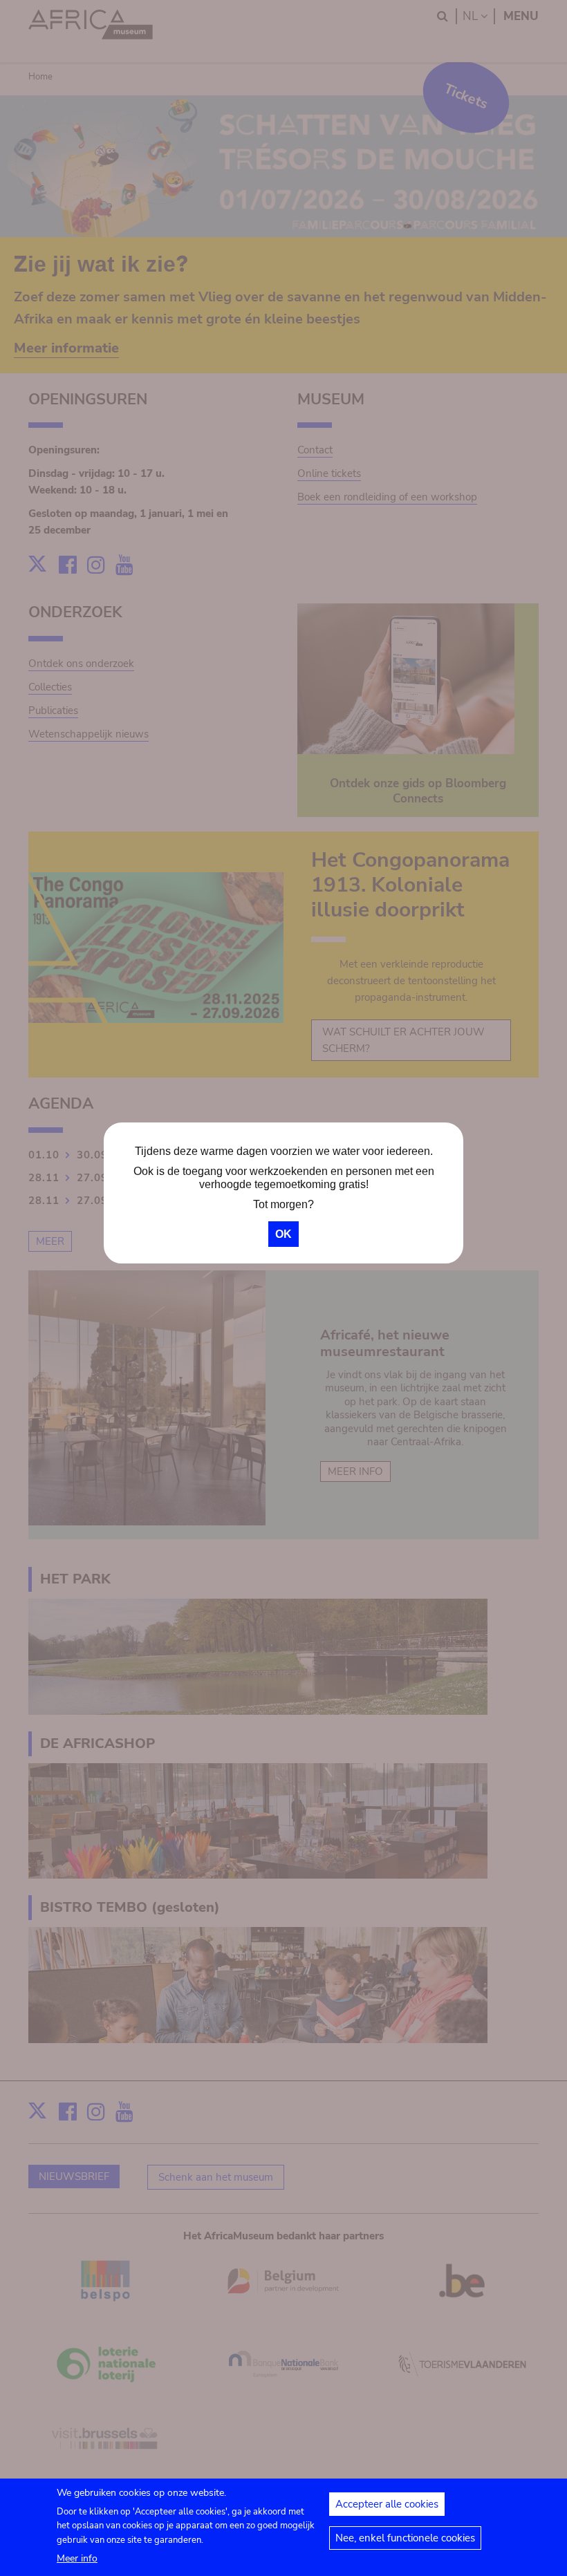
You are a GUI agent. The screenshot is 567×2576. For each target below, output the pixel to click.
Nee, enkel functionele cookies (405, 2538)
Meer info (77, 2558)
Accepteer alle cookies (387, 2504)
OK (283, 1234)
